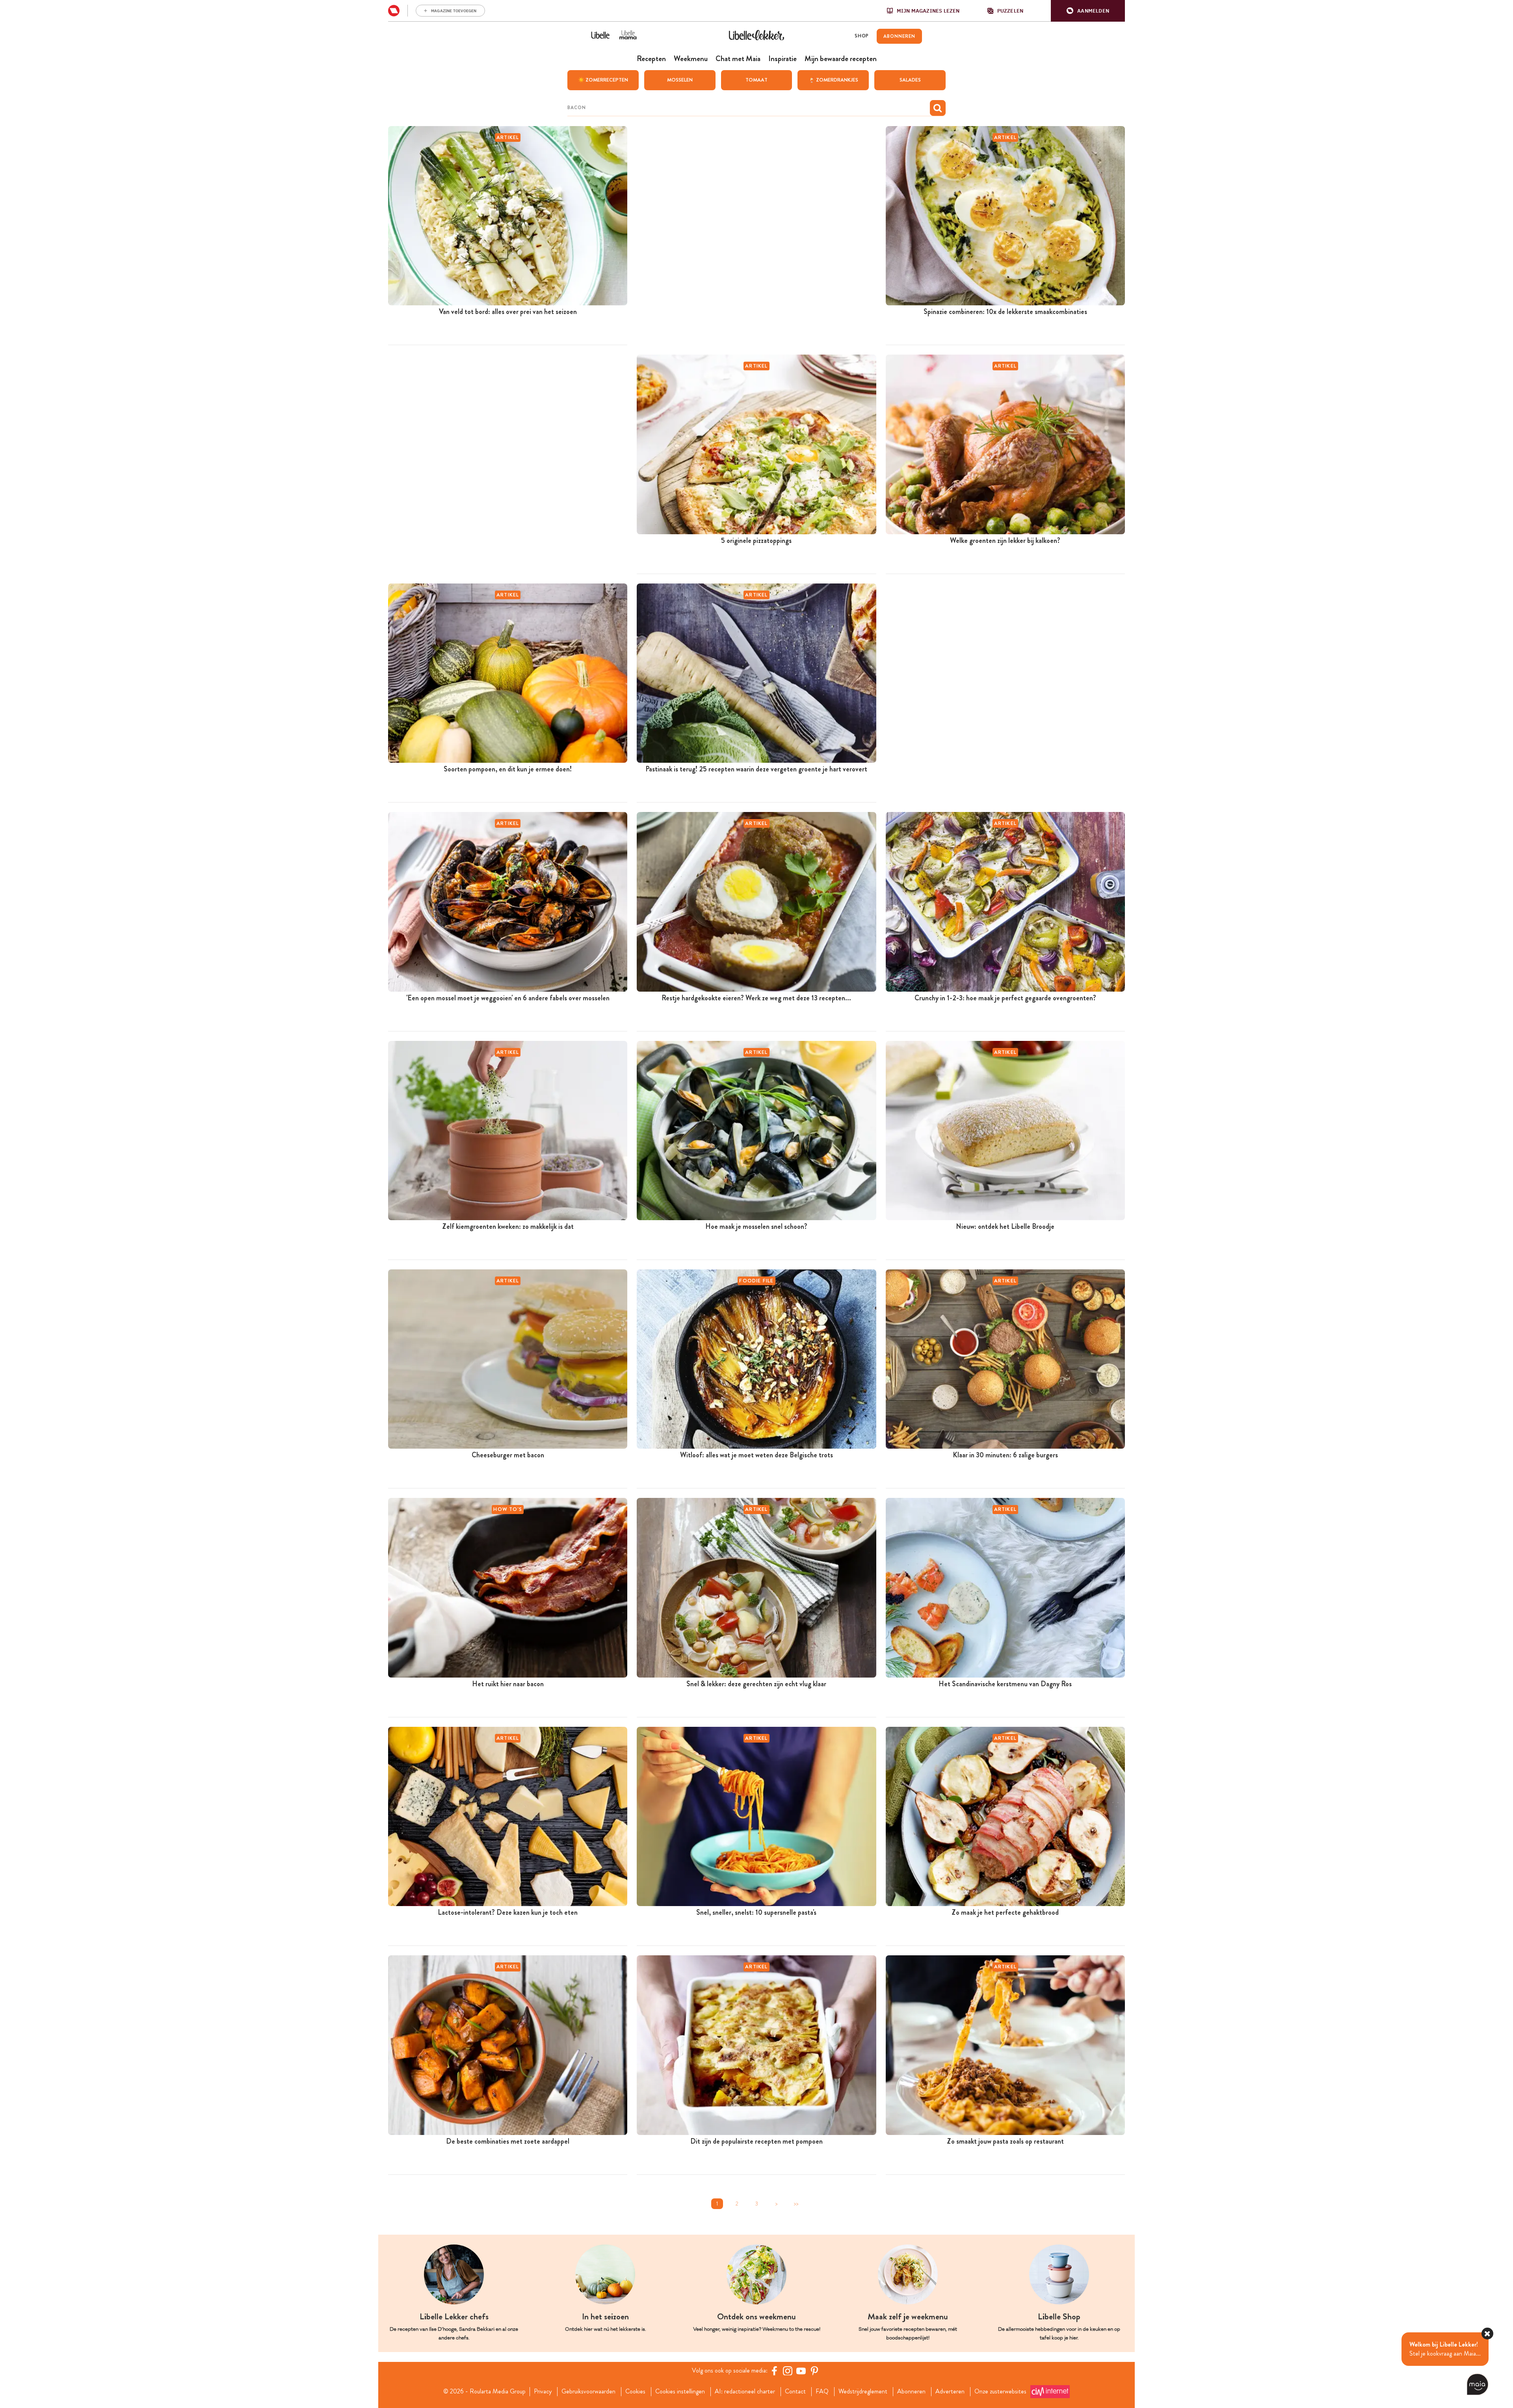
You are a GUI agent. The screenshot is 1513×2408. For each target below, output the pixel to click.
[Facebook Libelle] (774, 2371)
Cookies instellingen (680, 2391)
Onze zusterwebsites (1000, 2391)
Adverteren (950, 2391)
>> (796, 2204)
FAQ (822, 2391)
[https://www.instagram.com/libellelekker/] (788, 2371)
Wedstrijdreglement (863, 2391)
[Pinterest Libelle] (814, 2371)
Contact (795, 2391)
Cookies (635, 2391)
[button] (1088, 11)
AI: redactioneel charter (745, 2391)
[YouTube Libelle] (801, 2371)
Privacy (543, 2391)
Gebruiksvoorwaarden (588, 2391)
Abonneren (911, 2391)
